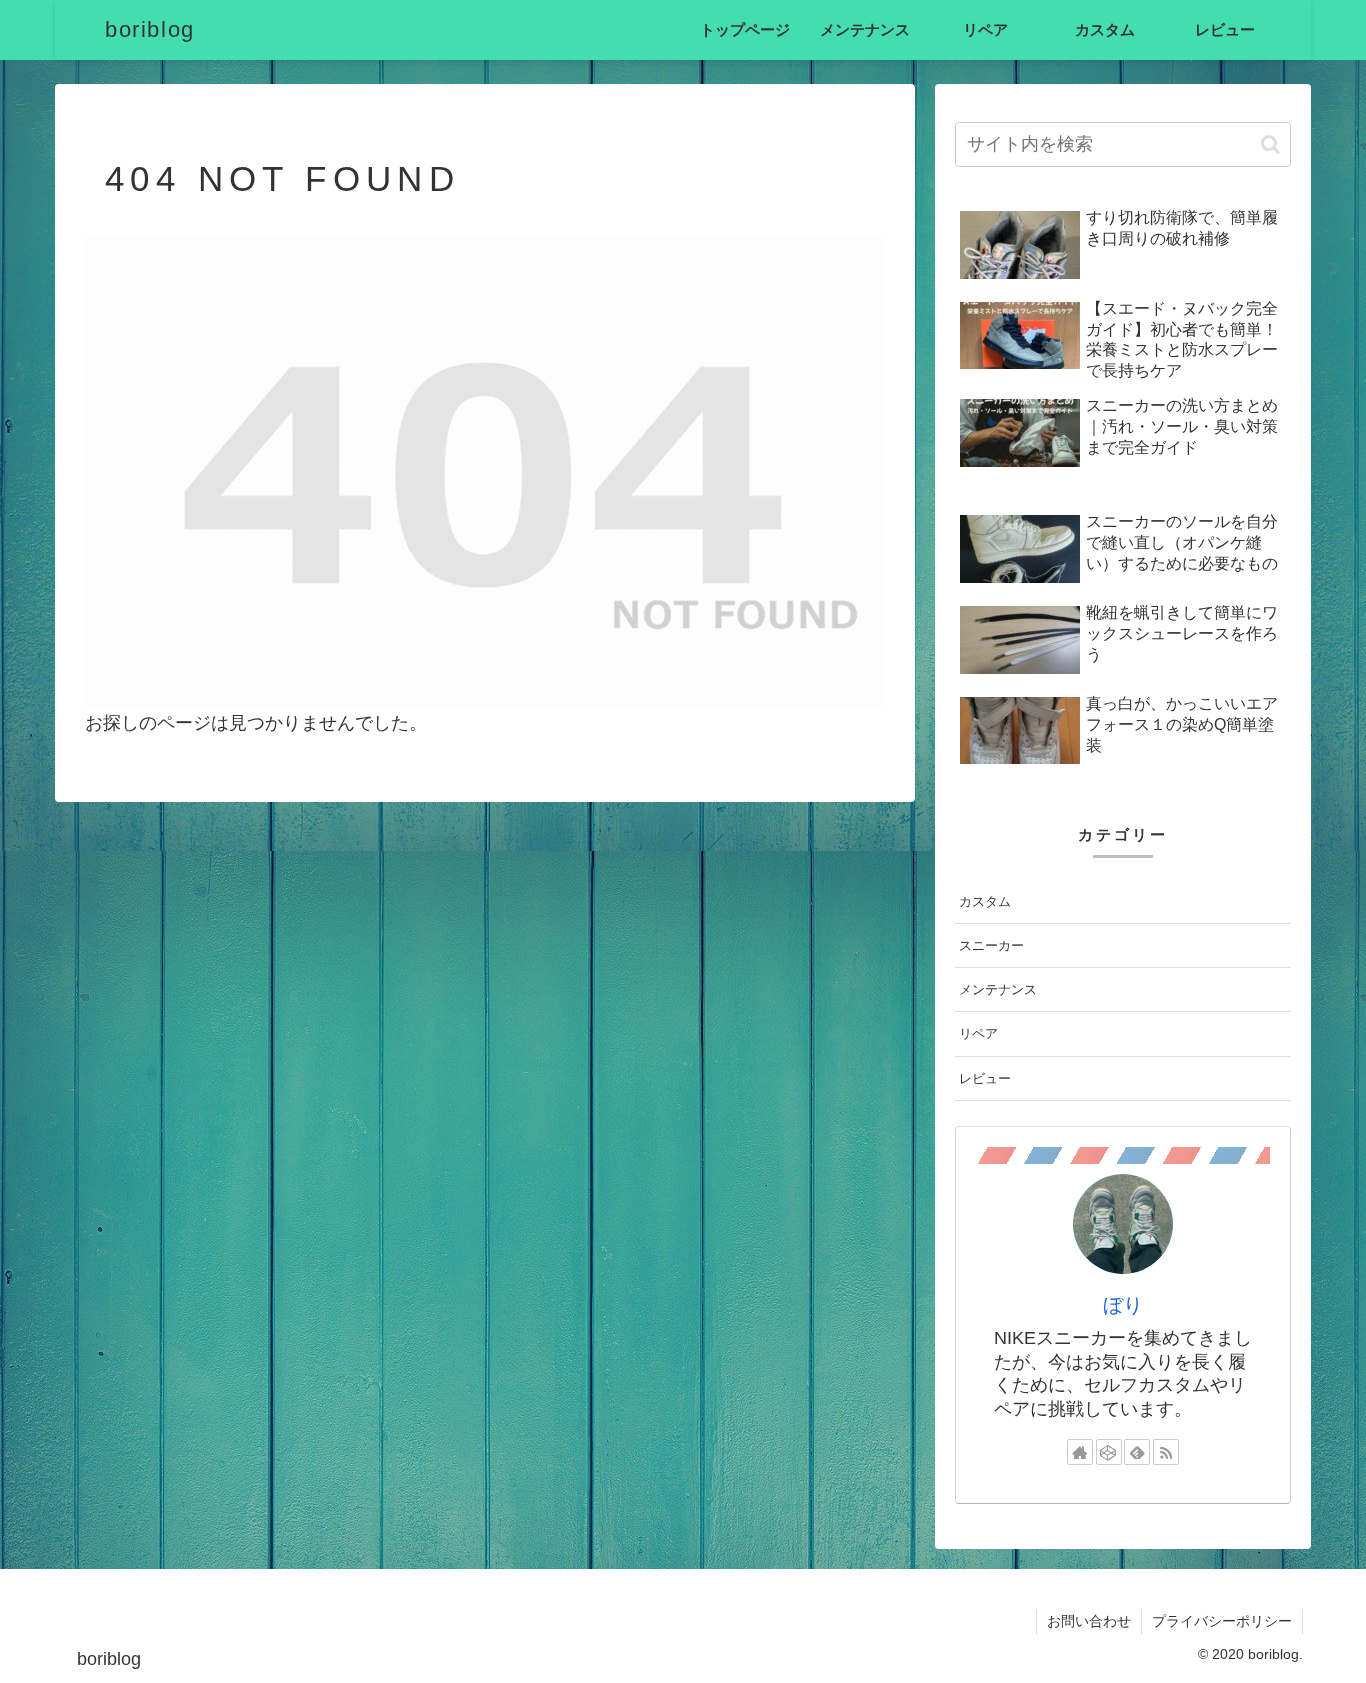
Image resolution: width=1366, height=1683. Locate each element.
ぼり (1123, 1305)
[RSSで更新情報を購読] (1166, 1452)
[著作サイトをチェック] (1080, 1452)
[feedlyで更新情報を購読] (1137, 1452)
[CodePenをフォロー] (1109, 1452)
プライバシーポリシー (1222, 1621)
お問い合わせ (1089, 1621)
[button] (1270, 144)
